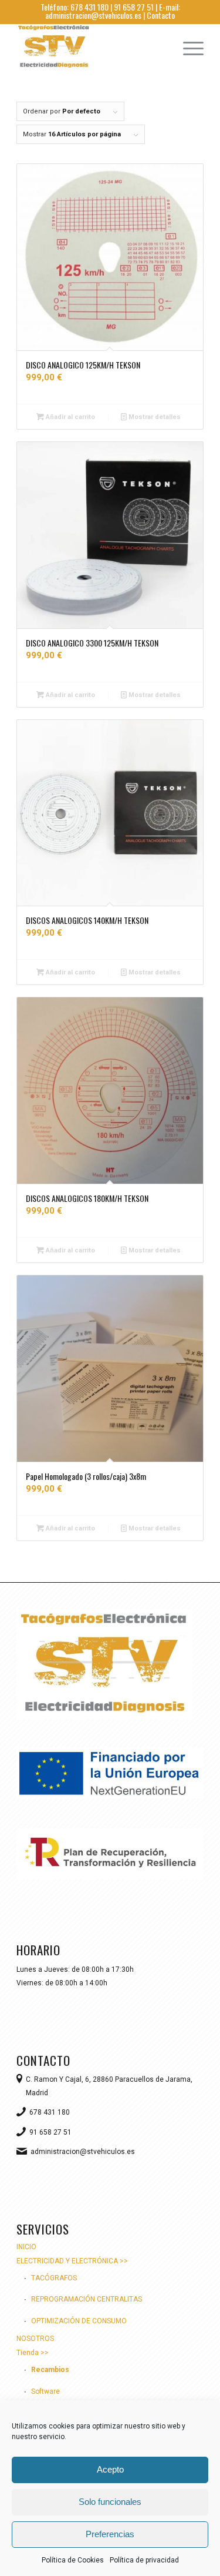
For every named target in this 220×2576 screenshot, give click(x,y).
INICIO (26, 2247)
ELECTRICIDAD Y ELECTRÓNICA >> (72, 2261)
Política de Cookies (73, 2560)
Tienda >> (33, 2353)
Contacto (161, 15)
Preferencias (110, 2534)
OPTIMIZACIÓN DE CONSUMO (79, 2321)
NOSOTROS (35, 2339)
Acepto (110, 2469)
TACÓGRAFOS (54, 2278)
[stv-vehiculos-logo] (91, 47)
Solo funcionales (110, 2502)
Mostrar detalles (154, 417)
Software (45, 2391)
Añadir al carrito (70, 417)
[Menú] (187, 47)
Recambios (50, 2370)
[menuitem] (187, 47)
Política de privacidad (144, 2560)
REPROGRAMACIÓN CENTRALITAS (87, 2299)
